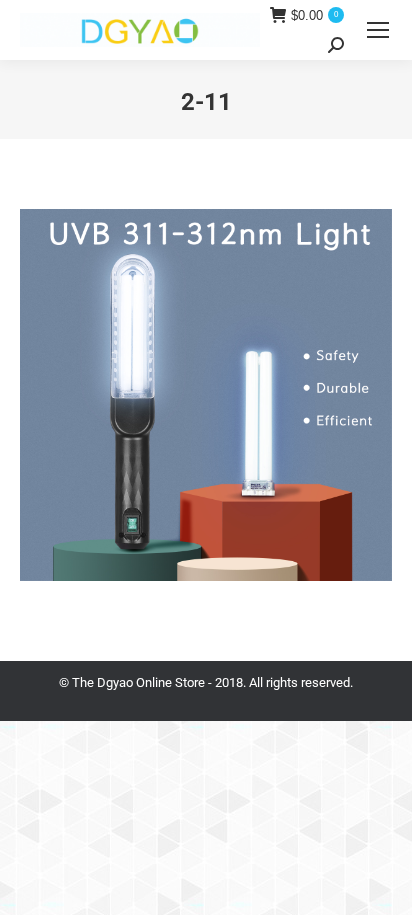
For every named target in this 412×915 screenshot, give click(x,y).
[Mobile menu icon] (378, 30)
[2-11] (206, 395)
